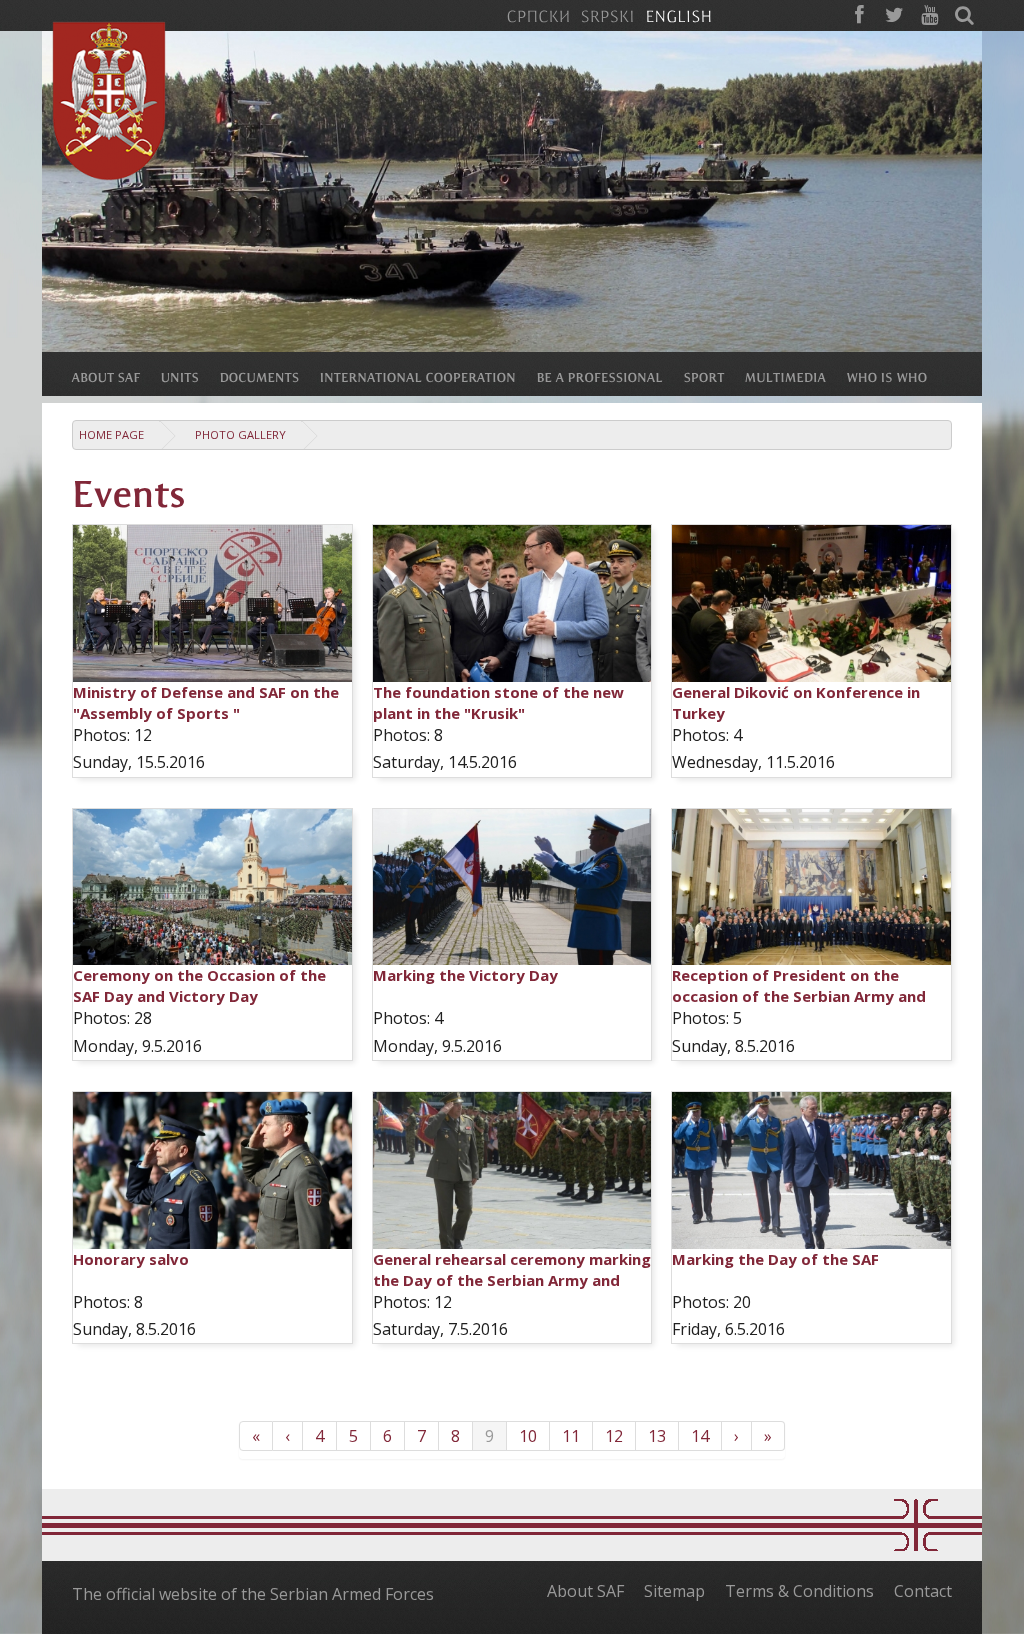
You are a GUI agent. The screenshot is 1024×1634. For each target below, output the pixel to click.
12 (614, 1436)
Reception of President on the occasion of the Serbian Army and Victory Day (799, 996)
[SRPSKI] (607, 15)
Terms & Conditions (799, 1591)
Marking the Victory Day (465, 975)
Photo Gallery (240, 434)
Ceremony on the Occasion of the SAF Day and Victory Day (199, 985)
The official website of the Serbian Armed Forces (253, 1594)
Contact (923, 1591)
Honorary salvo (131, 1259)
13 (657, 1436)
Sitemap (674, 1591)
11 (571, 1436)
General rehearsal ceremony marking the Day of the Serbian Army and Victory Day (512, 1280)
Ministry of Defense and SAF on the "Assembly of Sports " (206, 702)
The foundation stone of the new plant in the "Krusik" (498, 702)
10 (528, 1436)
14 (700, 1436)
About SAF (585, 1591)
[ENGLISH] (678, 15)
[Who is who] (897, 376)
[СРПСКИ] (538, 15)
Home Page (111, 434)
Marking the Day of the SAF (775, 1259)
